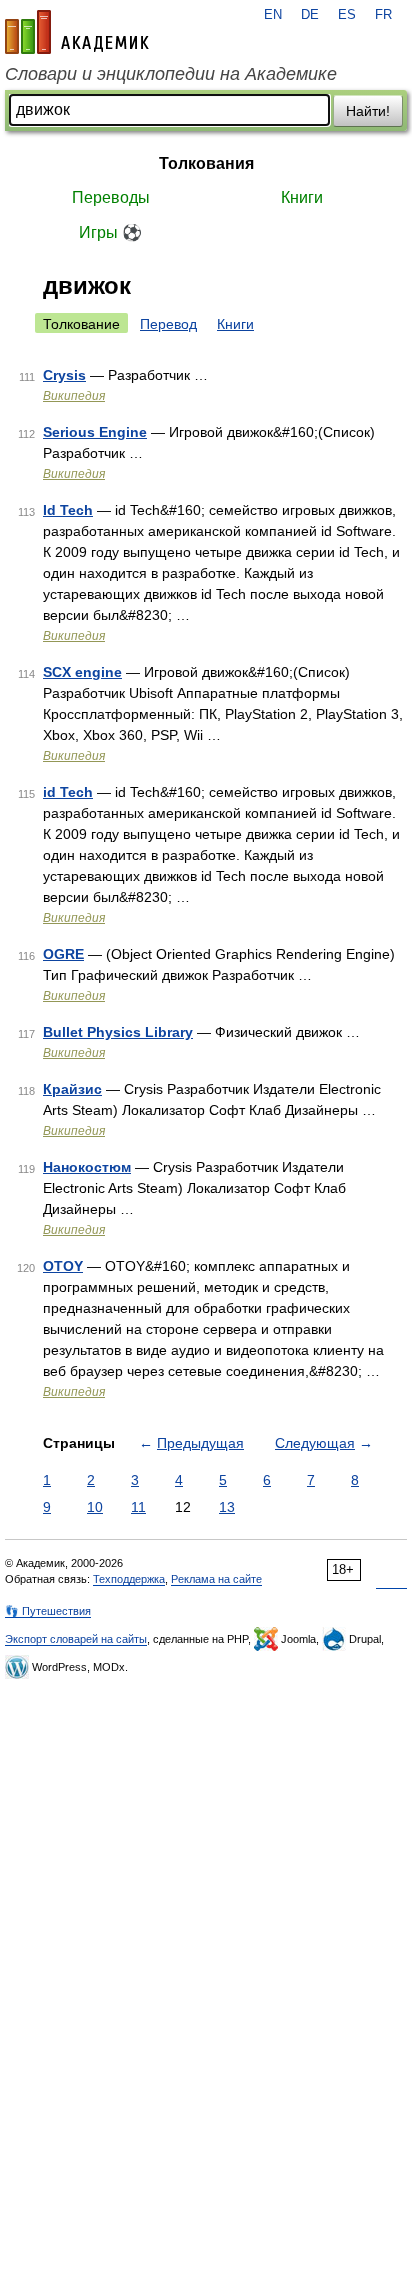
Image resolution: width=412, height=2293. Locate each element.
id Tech (68, 792)
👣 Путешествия (48, 1611)
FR (383, 15)
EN (273, 15)
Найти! (368, 111)
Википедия (74, 396)
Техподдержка (129, 1579)
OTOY (63, 1266)
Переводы (111, 197)
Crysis (64, 375)
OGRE (63, 954)
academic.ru (77, 32)
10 (95, 1507)
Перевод (168, 324)
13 (227, 1507)
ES (347, 15)
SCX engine (82, 672)
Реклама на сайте (216, 1579)
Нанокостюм (87, 1167)
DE (310, 15)
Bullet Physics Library (118, 1032)
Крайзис (72, 1089)
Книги (302, 197)
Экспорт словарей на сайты (76, 1639)
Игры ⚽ (110, 232)
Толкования (206, 163)
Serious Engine (95, 432)
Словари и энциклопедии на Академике (171, 74)
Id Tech (68, 510)
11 (138, 1507)
